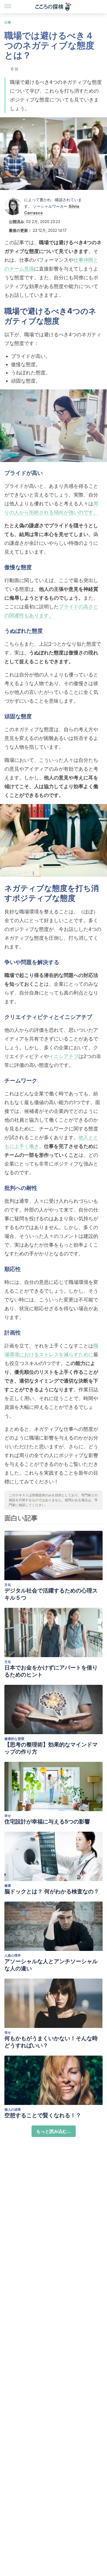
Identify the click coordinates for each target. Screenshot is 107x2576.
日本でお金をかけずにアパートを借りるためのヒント (51, 1671)
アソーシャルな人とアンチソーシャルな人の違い (51, 1965)
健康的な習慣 (14, 1739)
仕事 (8, 22)
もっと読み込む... (54, 2131)
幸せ (8, 1816)
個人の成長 (13, 2109)
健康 (8, 1886)
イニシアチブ (64, 1056)
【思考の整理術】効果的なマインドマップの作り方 (51, 1748)
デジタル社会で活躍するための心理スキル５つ (51, 1594)
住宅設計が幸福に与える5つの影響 (47, 1822)
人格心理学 (13, 1955)
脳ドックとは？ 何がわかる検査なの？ (52, 1891)
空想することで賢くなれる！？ (43, 2115)
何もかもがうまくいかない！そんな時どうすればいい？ (51, 2042)
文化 (8, 1585)
